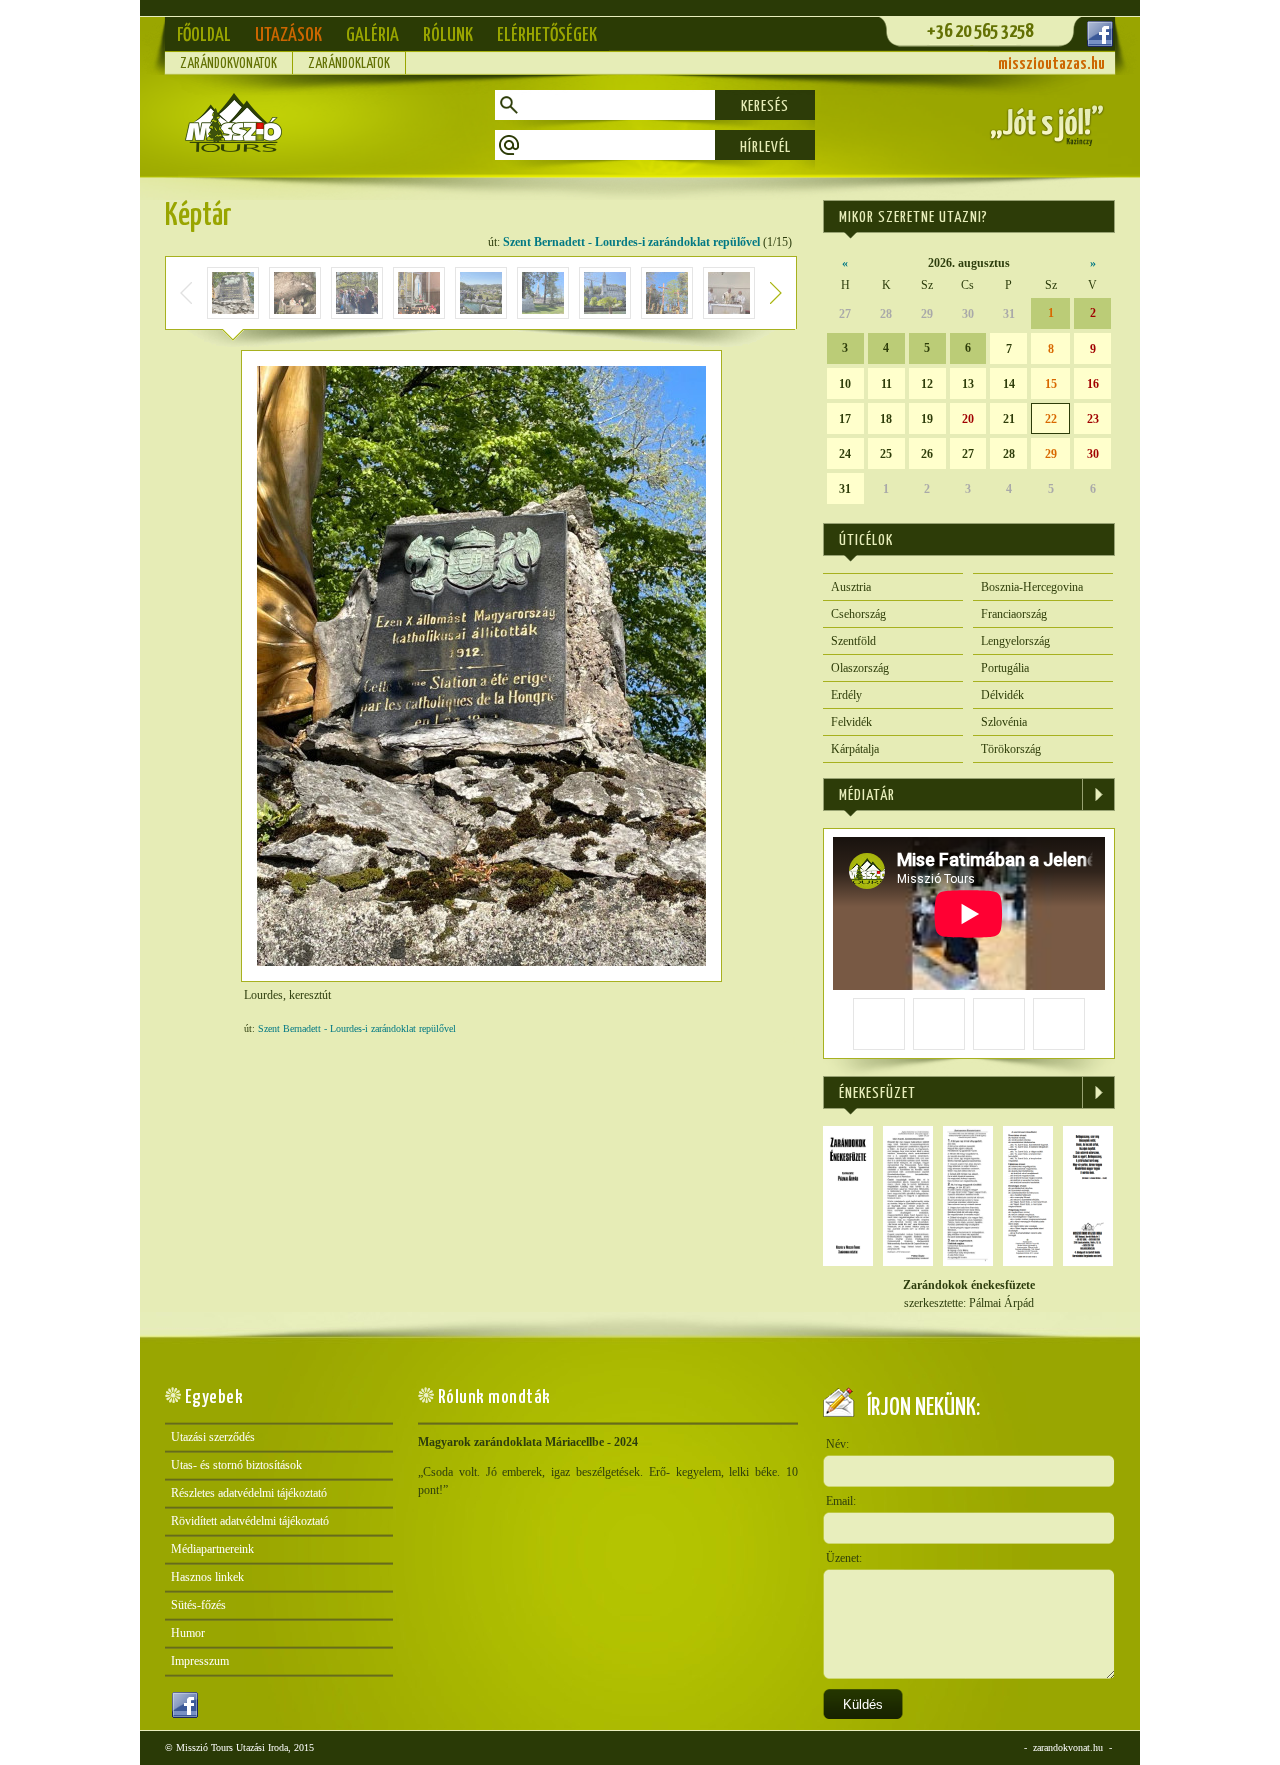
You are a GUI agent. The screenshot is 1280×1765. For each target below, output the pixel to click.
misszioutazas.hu (1051, 64)
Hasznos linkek (207, 1577)
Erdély (846, 695)
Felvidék (851, 722)
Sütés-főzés (198, 1605)
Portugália (1005, 668)
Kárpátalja (855, 749)
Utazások (288, 35)
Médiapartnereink (212, 1549)
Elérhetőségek (547, 35)
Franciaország (1014, 614)
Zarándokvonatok (228, 64)
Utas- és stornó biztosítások (236, 1465)
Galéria (372, 35)
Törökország (1011, 749)
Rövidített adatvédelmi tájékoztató (250, 1521)
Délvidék (1002, 695)
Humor (188, 1633)
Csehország (858, 614)
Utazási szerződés (213, 1437)
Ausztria (851, 587)
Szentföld (853, 641)
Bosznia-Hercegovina (1032, 587)
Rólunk (448, 35)
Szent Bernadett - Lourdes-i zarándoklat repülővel (631, 242)
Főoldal (204, 35)
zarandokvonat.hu (1068, 1747)
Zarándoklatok (349, 64)
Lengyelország (1015, 641)
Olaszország (860, 668)
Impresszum (200, 1661)
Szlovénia (1004, 722)
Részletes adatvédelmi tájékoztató (249, 1493)
